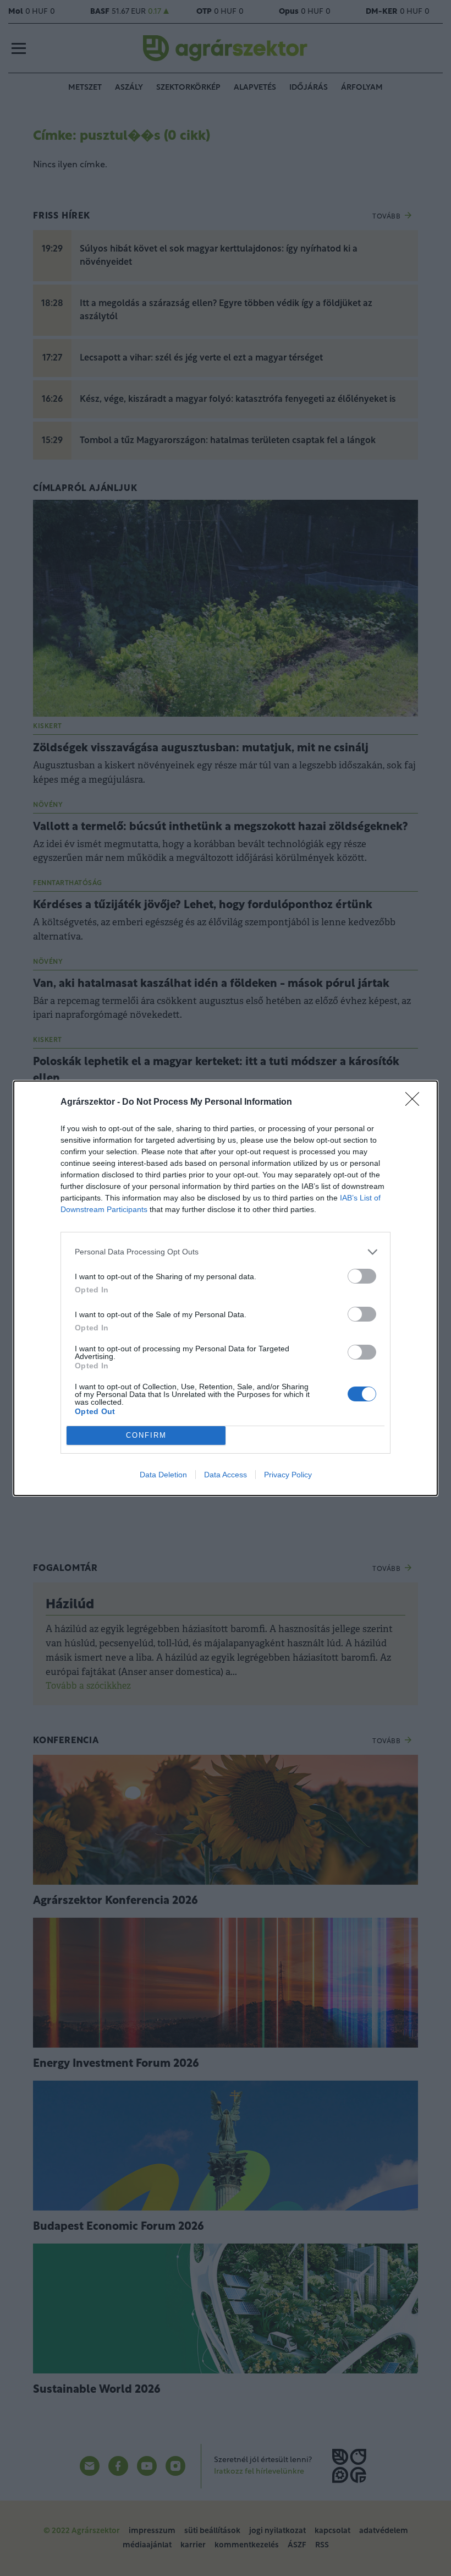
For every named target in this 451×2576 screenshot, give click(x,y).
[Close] (416, 1103)
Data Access (226, 1475)
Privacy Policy (288, 1475)
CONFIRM (146, 1435)
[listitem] (226, 1252)
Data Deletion (163, 1475)
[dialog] (226, 1288)
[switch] (362, 1276)
